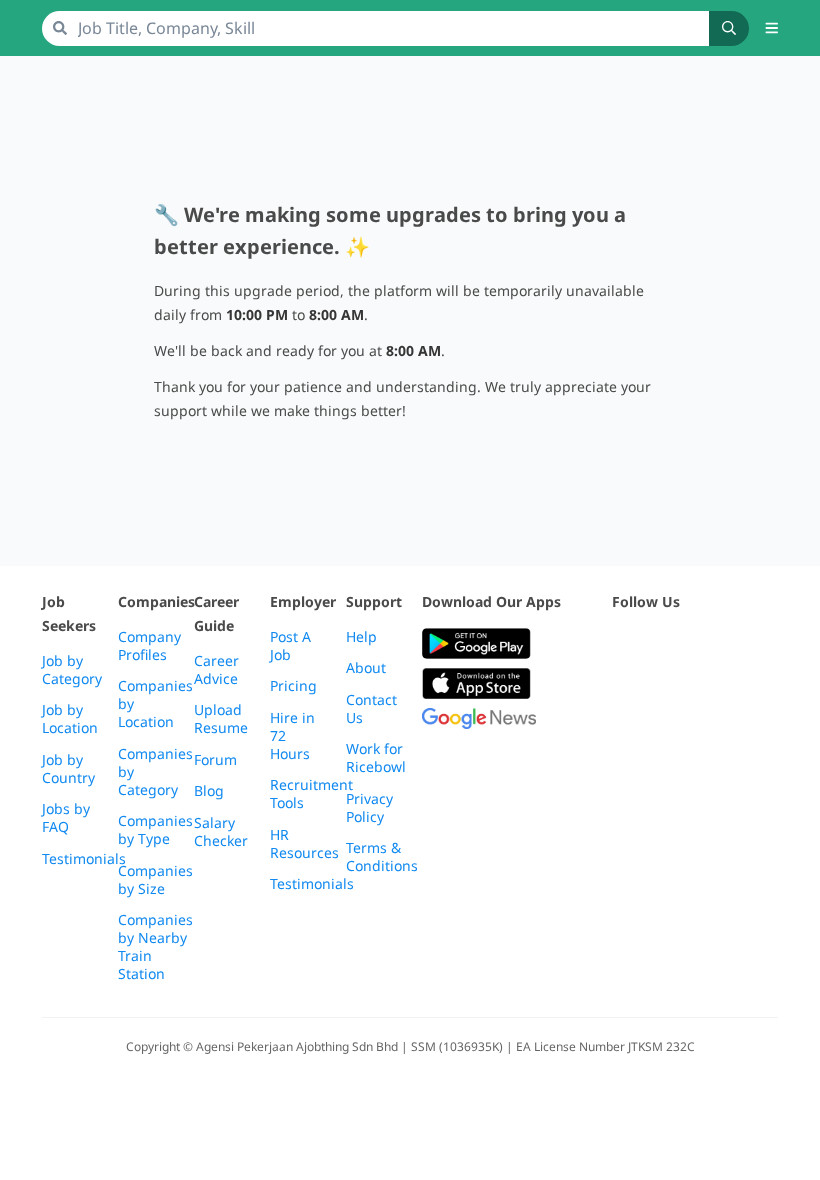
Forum (215, 760)
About (366, 668)
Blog (209, 791)
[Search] (729, 28)
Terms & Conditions (382, 857)
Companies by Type (155, 830)
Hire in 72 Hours (292, 736)
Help (361, 637)
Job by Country (68, 769)
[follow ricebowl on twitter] (624, 644)
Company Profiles (149, 646)
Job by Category (72, 670)
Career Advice (216, 670)
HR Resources (304, 844)
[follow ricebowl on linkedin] (756, 644)
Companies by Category (155, 772)
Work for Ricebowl (376, 758)
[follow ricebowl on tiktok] (624, 693)
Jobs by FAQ (66, 818)
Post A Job (290, 646)
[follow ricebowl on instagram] (712, 644)
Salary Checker (221, 832)
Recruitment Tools (311, 794)
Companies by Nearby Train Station (155, 947)
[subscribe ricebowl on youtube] (668, 644)
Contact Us (371, 709)
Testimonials (84, 859)
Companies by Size (155, 880)
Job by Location (70, 719)
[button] (772, 28)
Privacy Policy (369, 808)
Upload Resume (221, 719)
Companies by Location (155, 704)
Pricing (293, 686)
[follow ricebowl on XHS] (668, 693)
